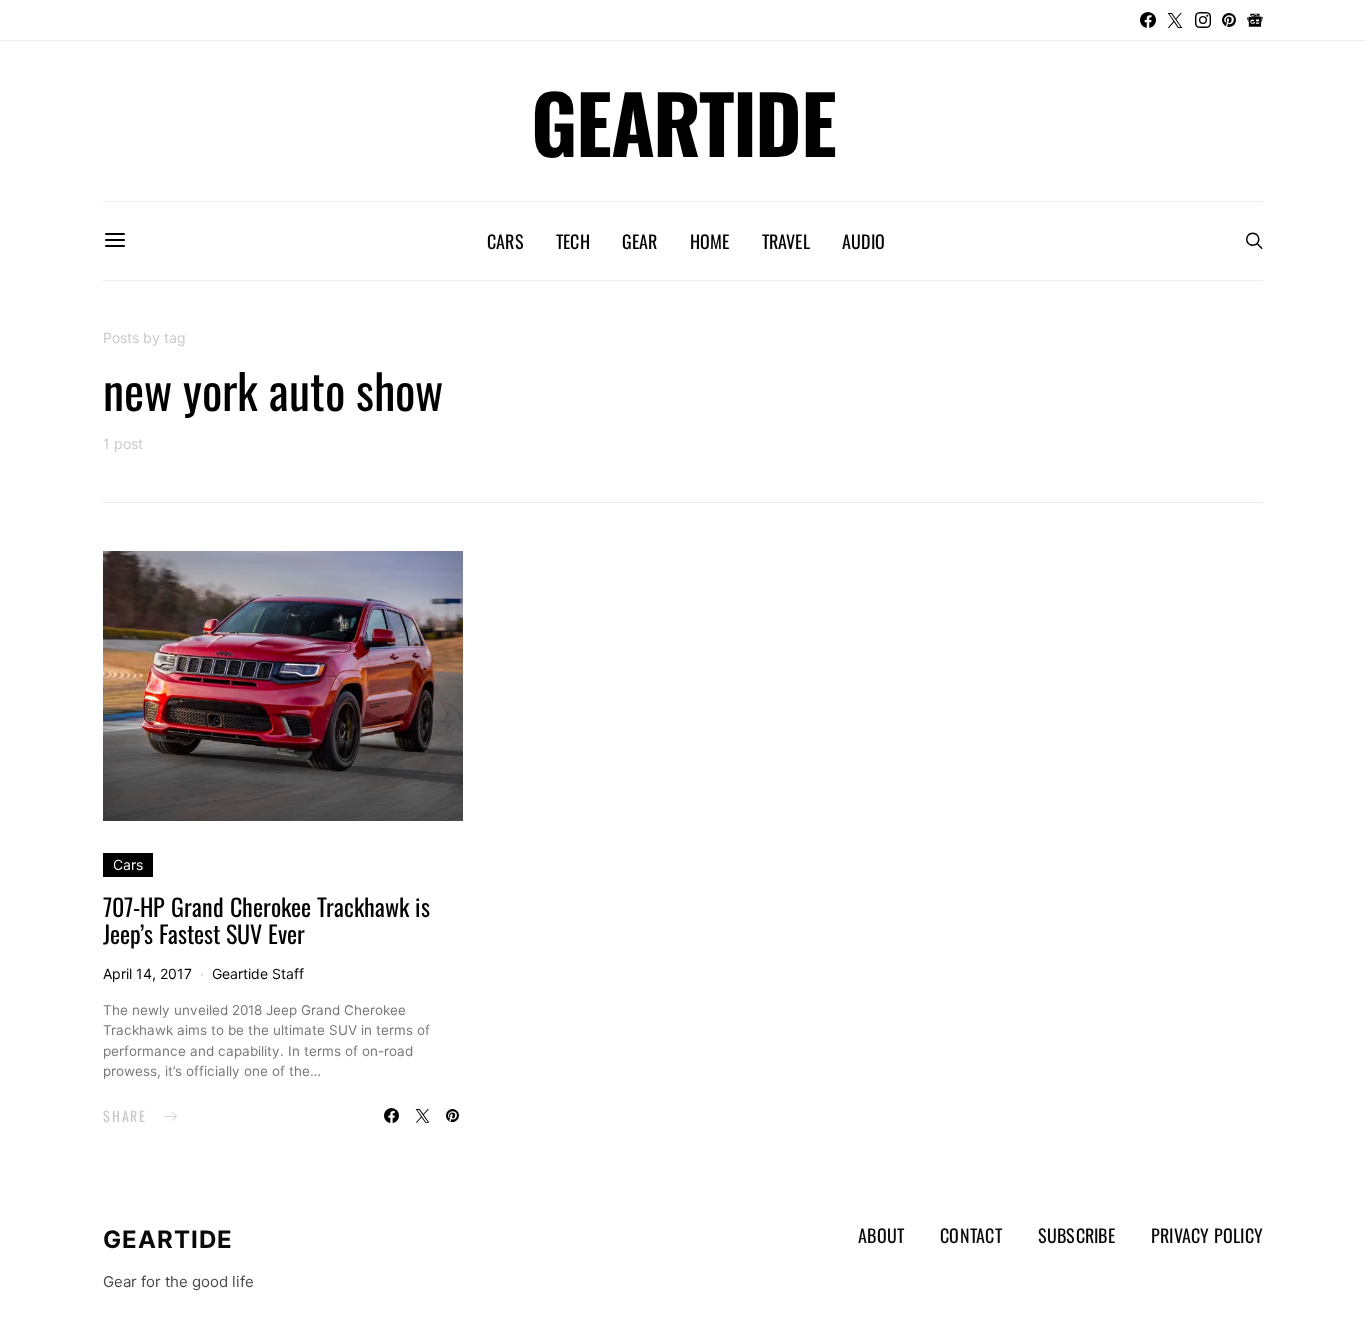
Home (710, 241)
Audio (863, 241)
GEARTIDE (683, 121)
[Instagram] (1203, 20)
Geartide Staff (258, 973)
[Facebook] (1148, 20)
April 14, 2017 (147, 973)
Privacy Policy (1207, 1235)
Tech (573, 241)
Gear (640, 241)
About (881, 1235)
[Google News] (1255, 20)
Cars (505, 241)
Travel (786, 241)
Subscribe (1076, 1235)
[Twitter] (1175, 20)
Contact (971, 1235)
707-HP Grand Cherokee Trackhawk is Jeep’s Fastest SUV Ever (266, 919)
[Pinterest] (1229, 20)
